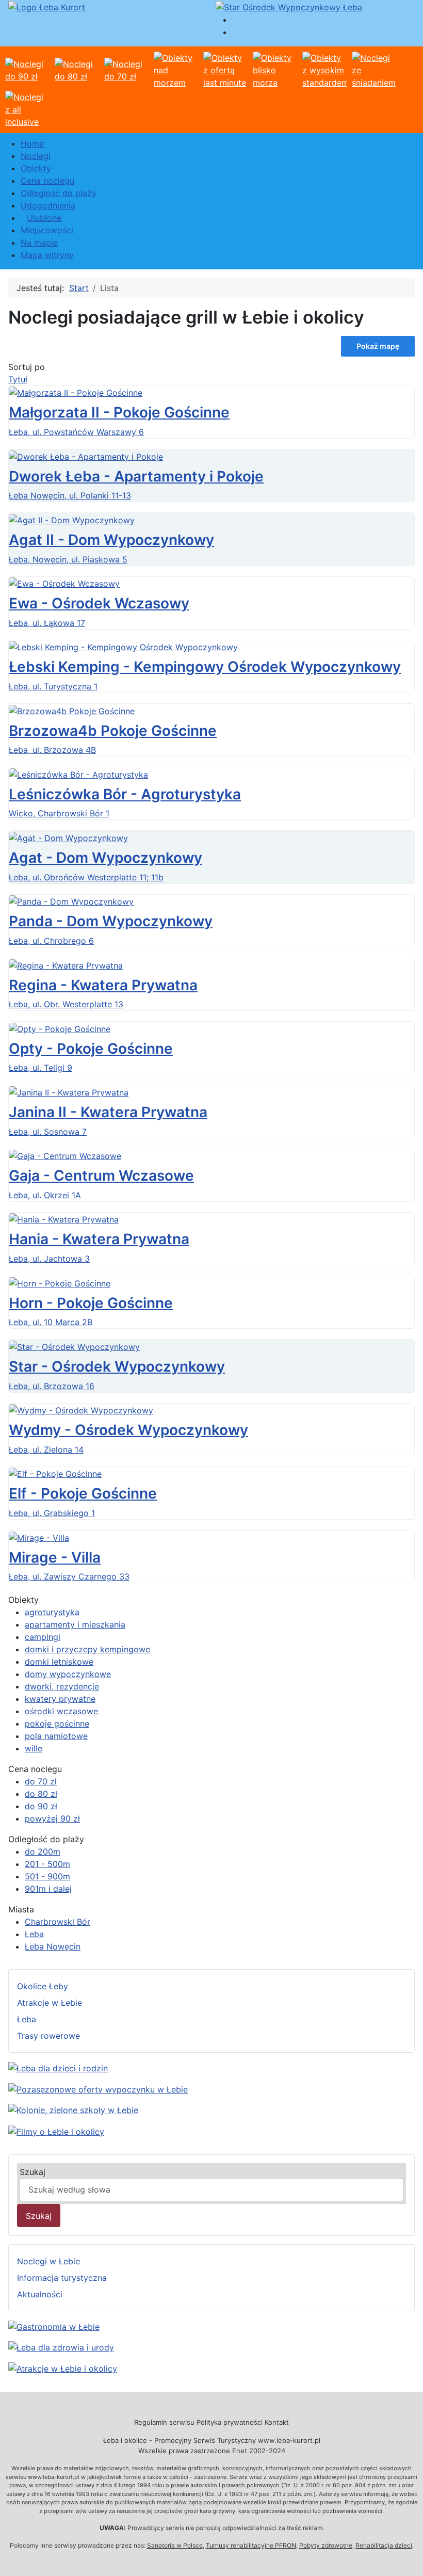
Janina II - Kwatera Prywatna (108, 1112)
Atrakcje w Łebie (50, 2003)
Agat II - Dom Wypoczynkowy (111, 540)
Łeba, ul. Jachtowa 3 (49, 1259)
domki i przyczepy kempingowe (87, 1649)
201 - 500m (47, 1864)
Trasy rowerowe (48, 2036)
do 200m (43, 1852)
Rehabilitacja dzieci (384, 2545)
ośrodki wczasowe (61, 1711)
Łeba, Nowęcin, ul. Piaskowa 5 (68, 559)
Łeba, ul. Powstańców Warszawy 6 (76, 432)
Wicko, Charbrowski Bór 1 (59, 813)
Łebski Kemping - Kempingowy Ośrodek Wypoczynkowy (205, 667)
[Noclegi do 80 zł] (77, 69)
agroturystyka (52, 1612)
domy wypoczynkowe (68, 1674)
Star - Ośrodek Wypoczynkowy (117, 1366)
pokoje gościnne (57, 1724)
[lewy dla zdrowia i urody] (61, 2347)
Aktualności (40, 2294)
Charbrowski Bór (58, 1922)
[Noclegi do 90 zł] (28, 69)
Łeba (34, 1934)
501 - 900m (47, 1876)
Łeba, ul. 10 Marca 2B (51, 1322)
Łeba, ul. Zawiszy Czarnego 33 (69, 1576)
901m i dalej (48, 1889)
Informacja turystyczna (62, 2278)
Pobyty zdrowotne (326, 2545)
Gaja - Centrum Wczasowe (101, 1176)
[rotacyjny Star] (289, 6)
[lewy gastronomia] (54, 2326)
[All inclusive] (28, 108)
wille (34, 1748)
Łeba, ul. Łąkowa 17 (47, 623)
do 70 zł (41, 1781)
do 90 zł (41, 1806)
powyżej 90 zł (52, 1818)
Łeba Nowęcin (53, 1946)
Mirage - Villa (55, 1557)
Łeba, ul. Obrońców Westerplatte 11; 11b (86, 877)
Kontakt (277, 2422)
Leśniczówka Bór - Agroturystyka (125, 794)
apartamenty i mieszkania (75, 1624)
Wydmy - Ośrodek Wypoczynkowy (128, 1430)
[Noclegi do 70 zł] (127, 69)
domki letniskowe (59, 1662)
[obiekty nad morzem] (176, 69)
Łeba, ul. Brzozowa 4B (52, 750)
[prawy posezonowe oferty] (98, 2088)
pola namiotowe (56, 1736)
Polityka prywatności (230, 2422)
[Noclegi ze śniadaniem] (374, 69)
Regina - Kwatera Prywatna (103, 985)
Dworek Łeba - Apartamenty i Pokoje (136, 476)
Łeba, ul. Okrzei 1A (45, 1195)
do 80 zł (41, 1794)
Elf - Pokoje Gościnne (83, 1493)
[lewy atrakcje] (63, 2368)
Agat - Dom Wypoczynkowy (105, 858)
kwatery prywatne (60, 1699)
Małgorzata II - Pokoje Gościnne (119, 412)
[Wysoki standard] (325, 69)
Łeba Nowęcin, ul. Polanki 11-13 (70, 495)
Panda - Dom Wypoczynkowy (111, 921)
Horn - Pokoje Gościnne (91, 1303)
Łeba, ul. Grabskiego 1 (52, 1513)
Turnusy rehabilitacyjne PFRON (251, 2545)
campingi (43, 1637)
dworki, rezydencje (62, 1686)
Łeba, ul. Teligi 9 (40, 1068)
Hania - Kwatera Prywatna (99, 1239)
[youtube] (56, 2131)
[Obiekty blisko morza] (275, 69)
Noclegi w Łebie (48, 2261)
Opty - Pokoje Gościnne (91, 1049)
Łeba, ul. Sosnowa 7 (48, 1132)
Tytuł (18, 379)
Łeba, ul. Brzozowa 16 (52, 1386)
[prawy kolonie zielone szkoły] (73, 2110)
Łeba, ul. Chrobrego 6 (51, 941)
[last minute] (226, 69)
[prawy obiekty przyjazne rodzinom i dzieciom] (58, 2067)
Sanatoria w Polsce (175, 2545)
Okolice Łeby (43, 1986)
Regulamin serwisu (164, 2422)
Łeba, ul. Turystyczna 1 (53, 686)
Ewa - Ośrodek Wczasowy (99, 603)
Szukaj (32, 2172)
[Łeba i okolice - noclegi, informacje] (47, 6)
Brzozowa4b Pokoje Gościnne (113, 731)
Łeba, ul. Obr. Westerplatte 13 (66, 1004)
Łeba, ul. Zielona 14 (46, 1450)
